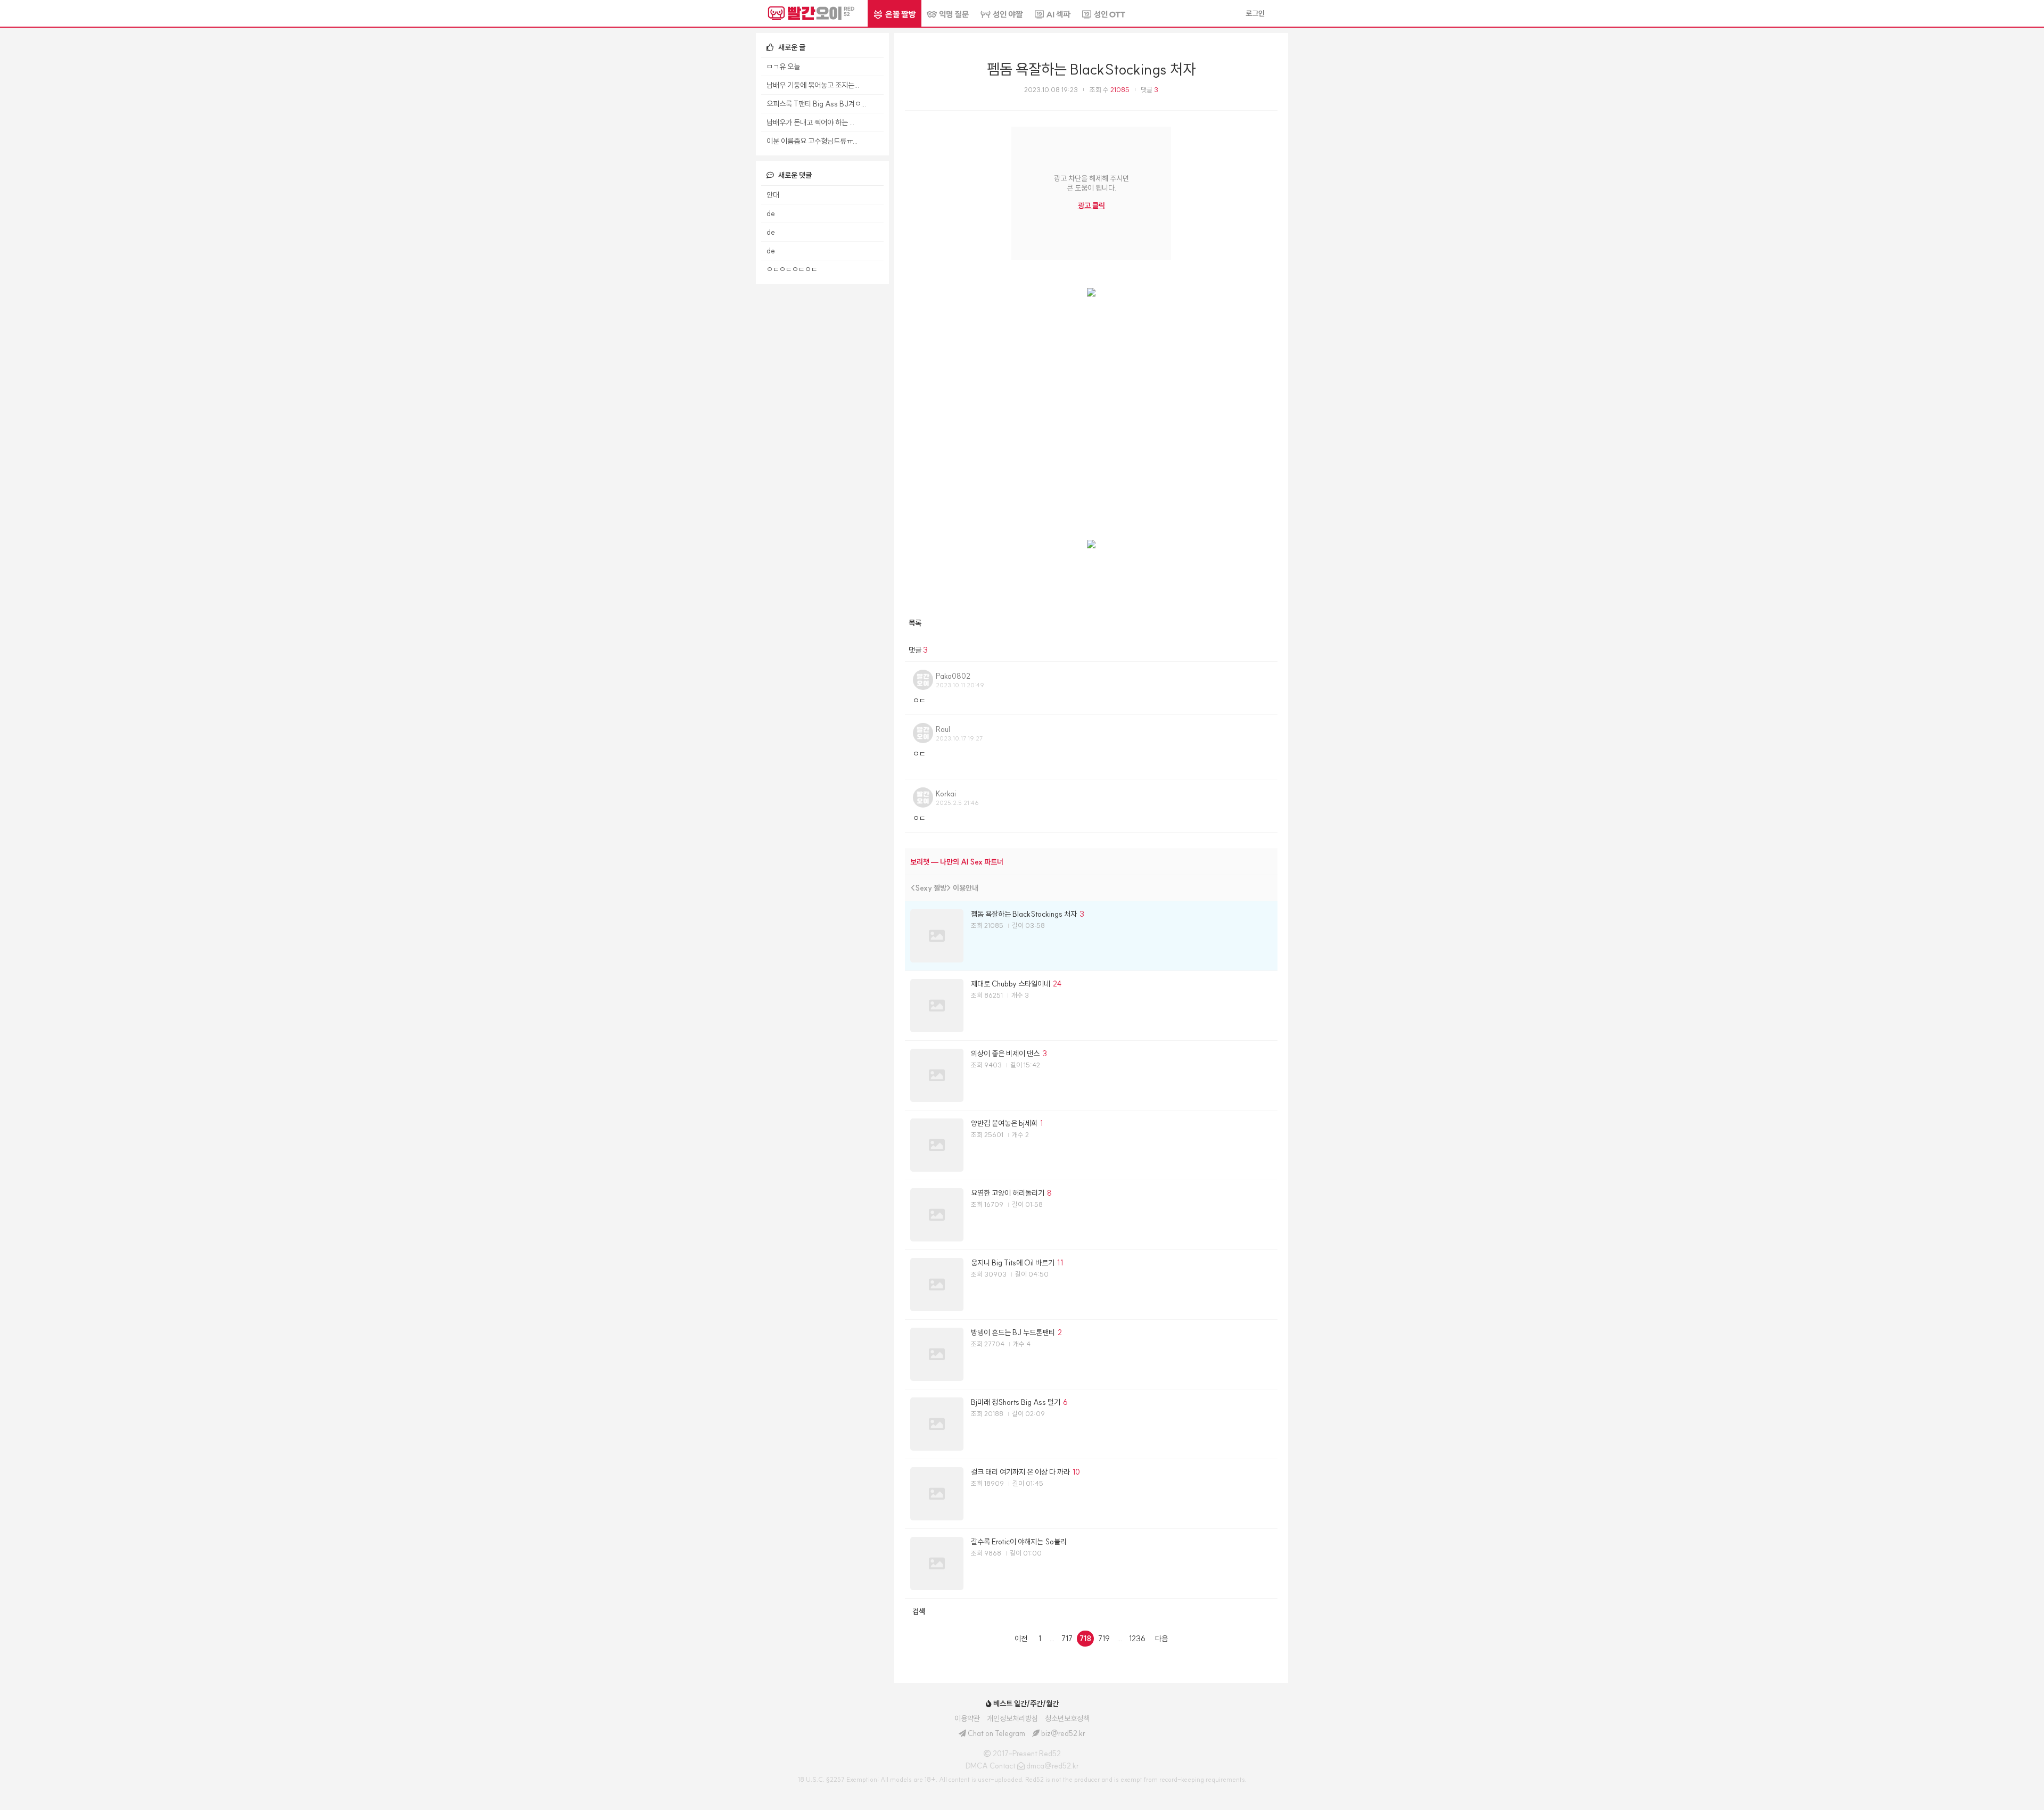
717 (1067, 1639)
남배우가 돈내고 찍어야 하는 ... (810, 122)
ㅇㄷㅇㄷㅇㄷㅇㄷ (792, 269)
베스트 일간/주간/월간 (1025, 1704)
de (771, 213)
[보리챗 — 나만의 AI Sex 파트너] (1091, 862)
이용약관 (967, 1718)
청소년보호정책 (1067, 1718)
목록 (915, 623)
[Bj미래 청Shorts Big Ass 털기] (1091, 1424)
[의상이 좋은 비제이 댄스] (1091, 1075)
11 (1060, 1263)
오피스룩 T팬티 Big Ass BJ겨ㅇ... (816, 104)
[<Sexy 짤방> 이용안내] (1091, 888)
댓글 (1149, 90)
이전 (1021, 1639)
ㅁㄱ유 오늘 (783, 67)
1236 (1137, 1639)
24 (1057, 984)
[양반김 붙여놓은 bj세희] (1091, 1145)
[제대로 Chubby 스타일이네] (1091, 1006)
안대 (773, 195)
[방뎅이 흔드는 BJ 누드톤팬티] (1091, 1354)
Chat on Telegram (996, 1733)
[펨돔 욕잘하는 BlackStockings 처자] (1091, 936)
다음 (1161, 1639)
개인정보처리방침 (1012, 1718)
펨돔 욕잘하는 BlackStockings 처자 (1091, 69)
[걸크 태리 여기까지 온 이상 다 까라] (1091, 1494)
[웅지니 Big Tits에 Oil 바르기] (1091, 1285)
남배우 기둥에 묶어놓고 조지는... (813, 85)
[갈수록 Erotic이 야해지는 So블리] (1091, 1564)
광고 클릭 (1091, 205)
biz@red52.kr (1063, 1733)
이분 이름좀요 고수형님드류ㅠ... (812, 141)
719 (1104, 1639)
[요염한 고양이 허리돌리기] (1091, 1215)
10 (1076, 1472)
